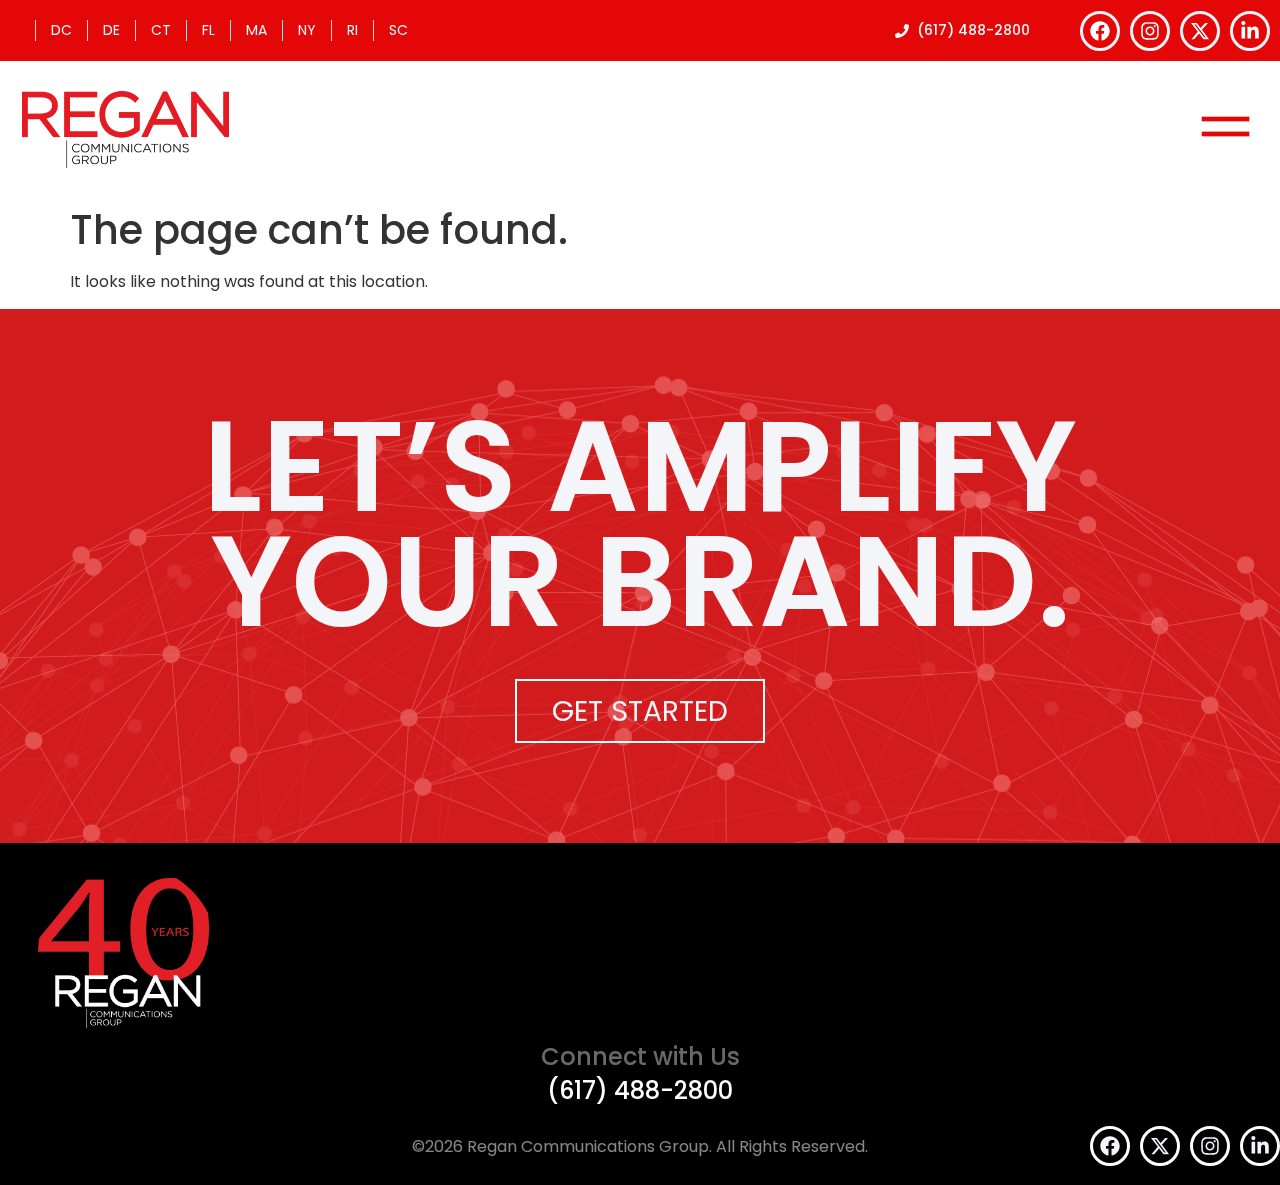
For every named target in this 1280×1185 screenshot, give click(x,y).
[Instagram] (1150, 31)
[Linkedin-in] (1250, 31)
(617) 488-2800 (640, 1090)
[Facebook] (1100, 31)
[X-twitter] (1200, 31)
